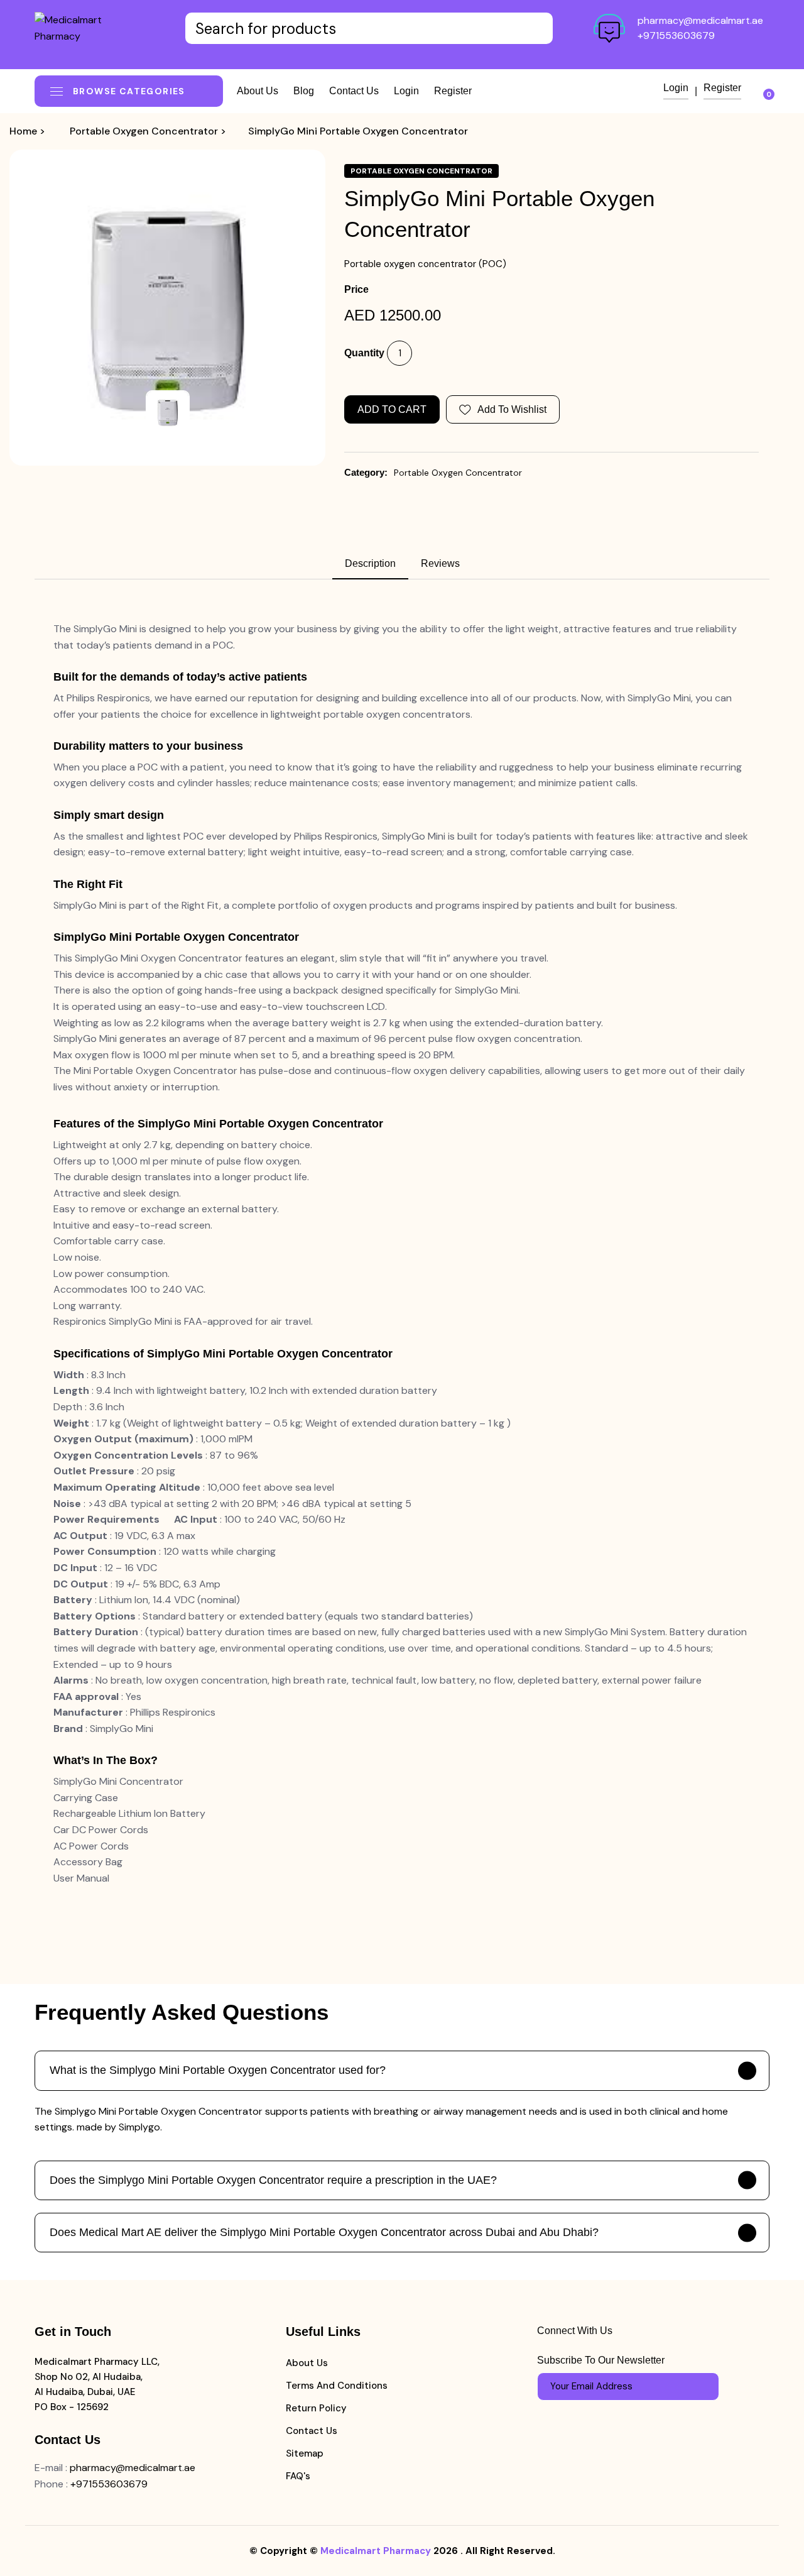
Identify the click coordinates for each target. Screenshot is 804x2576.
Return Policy (316, 2408)
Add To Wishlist (512, 409)
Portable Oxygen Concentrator (144, 131)
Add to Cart (392, 409)
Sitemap (305, 2453)
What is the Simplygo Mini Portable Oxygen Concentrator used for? (218, 2070)
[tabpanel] (402, 1253)
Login (406, 91)
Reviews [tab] (440, 563)
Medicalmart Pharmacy (376, 2551)
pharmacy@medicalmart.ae (700, 20)
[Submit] (703, 2386)
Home (23, 131)
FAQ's (298, 2476)
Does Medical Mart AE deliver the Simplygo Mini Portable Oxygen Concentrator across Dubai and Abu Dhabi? (324, 2232)
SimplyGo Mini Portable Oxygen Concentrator (358, 131)
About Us (307, 2363)
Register (453, 91)
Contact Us (312, 2431)
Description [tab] (370, 563)
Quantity (364, 353)
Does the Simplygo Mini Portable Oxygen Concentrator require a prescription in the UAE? (273, 2180)
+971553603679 (676, 36)
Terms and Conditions (337, 2386)
